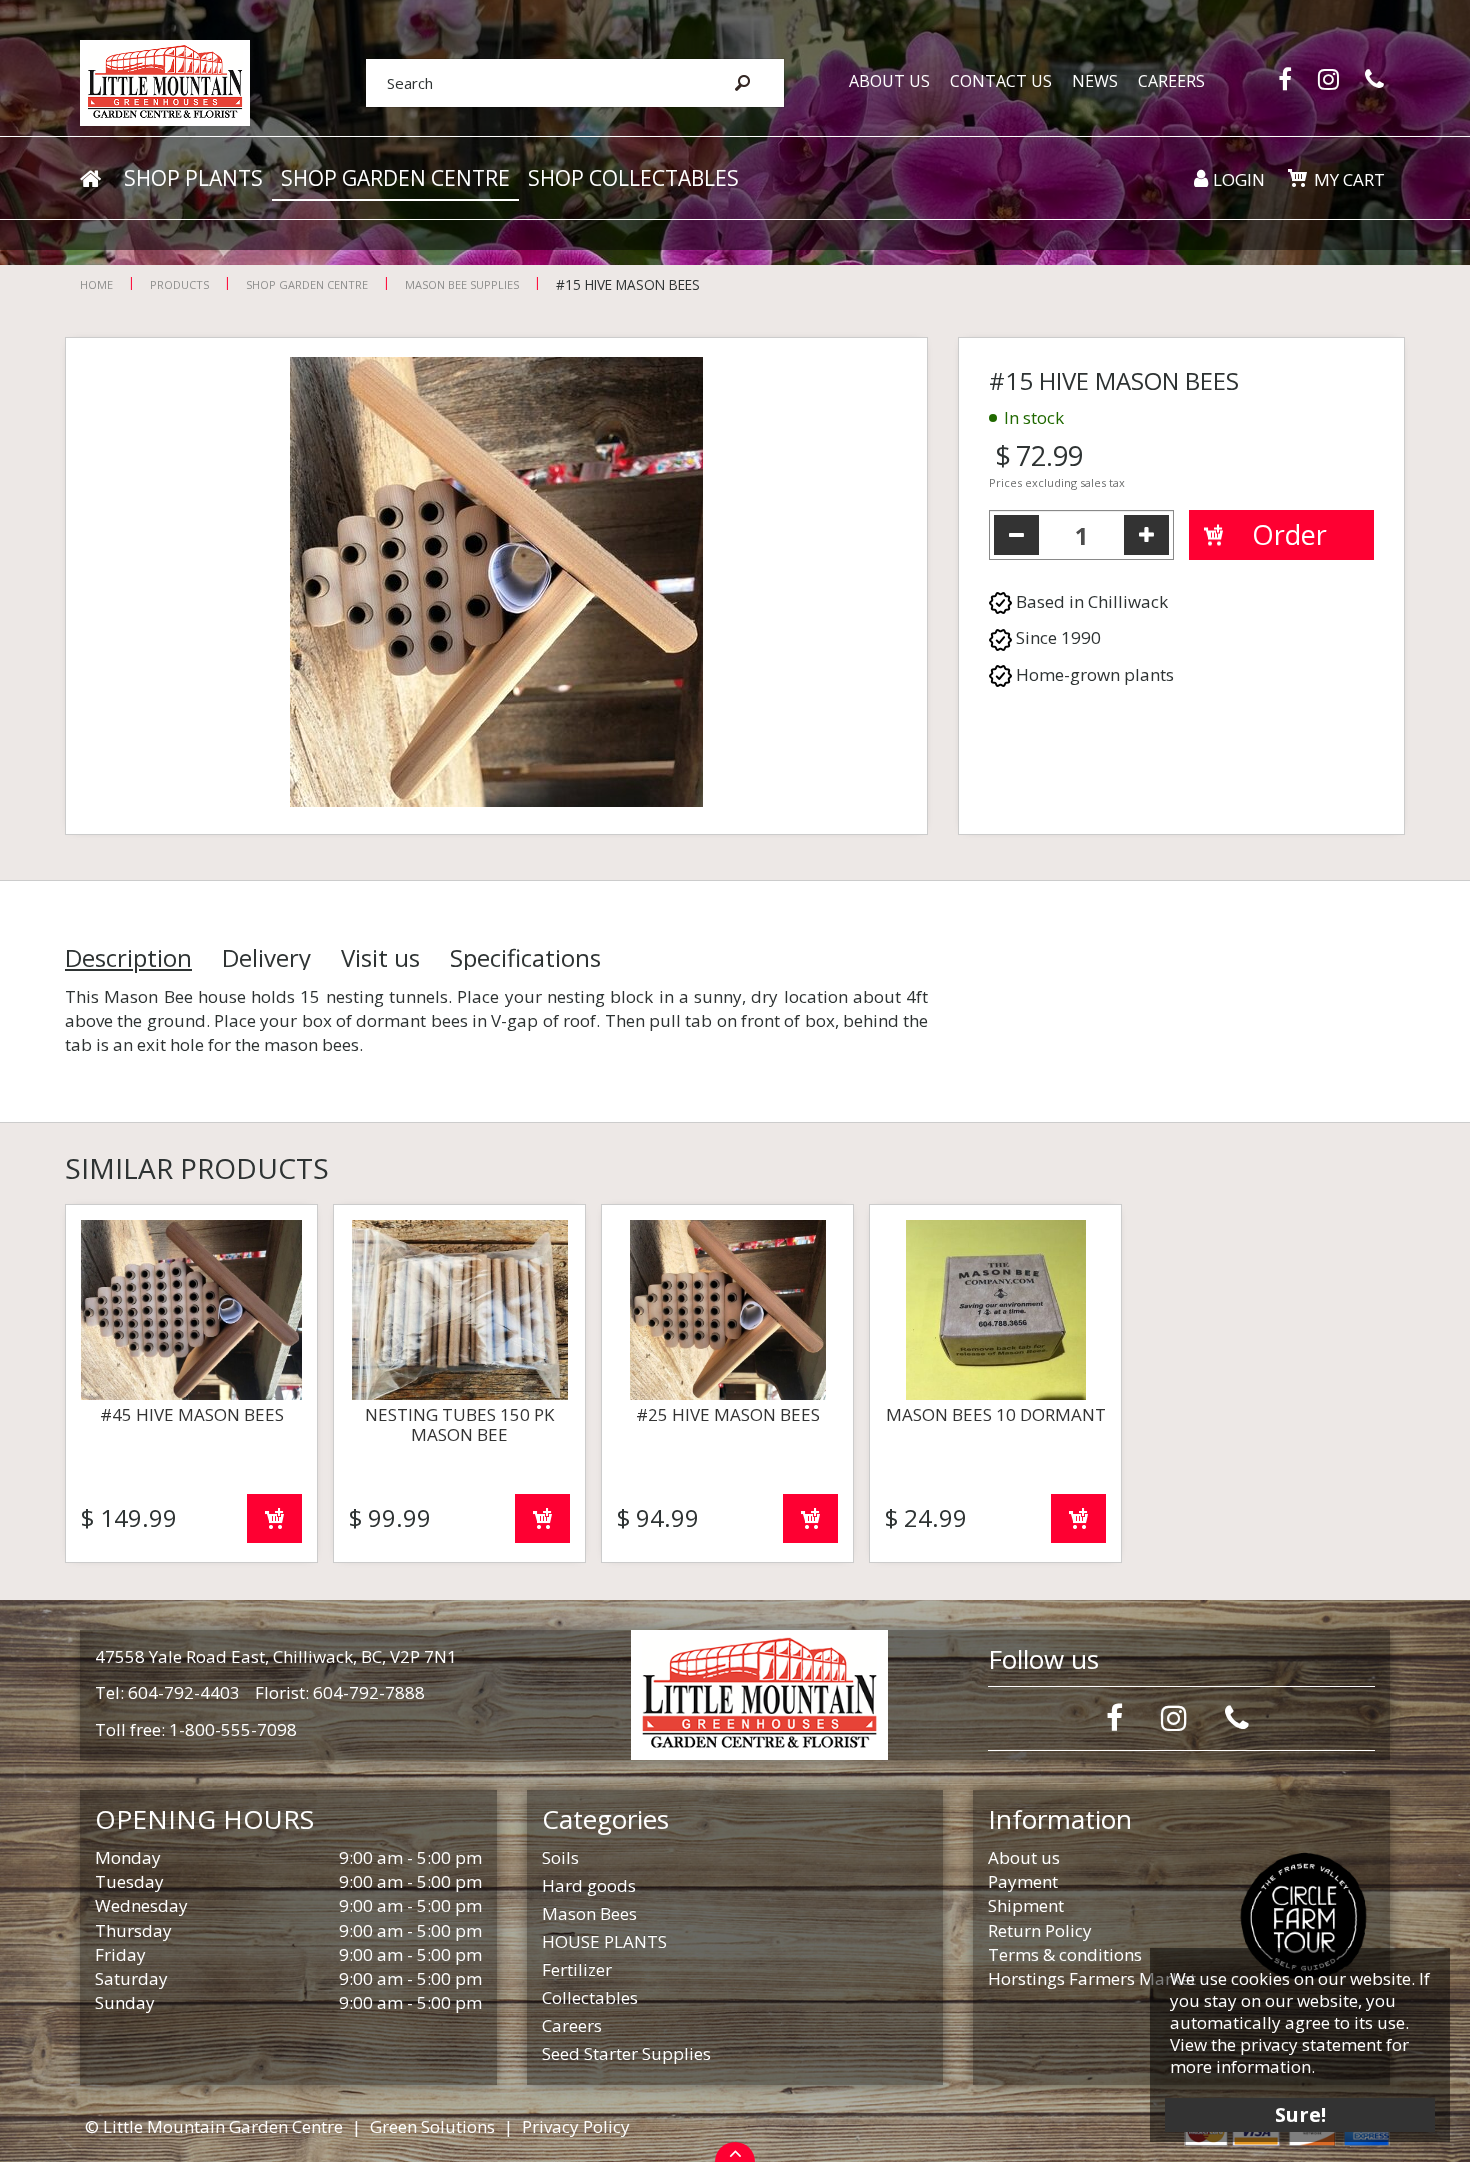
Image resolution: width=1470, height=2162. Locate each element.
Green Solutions (432, 2126)
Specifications (525, 958)
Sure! (1300, 2114)
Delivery (266, 958)
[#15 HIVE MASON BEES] (496, 586)
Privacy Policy (576, 2126)
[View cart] (1297, 178)
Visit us (380, 958)
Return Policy (1040, 1930)
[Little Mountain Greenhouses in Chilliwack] (165, 81)
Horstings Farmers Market (1092, 1978)
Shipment (1026, 1905)
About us (1024, 1857)
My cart (1349, 179)
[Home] (90, 179)
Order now (274, 1518)
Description (128, 958)
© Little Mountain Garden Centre (214, 2126)
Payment (1023, 1881)
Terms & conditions (1065, 1954)
